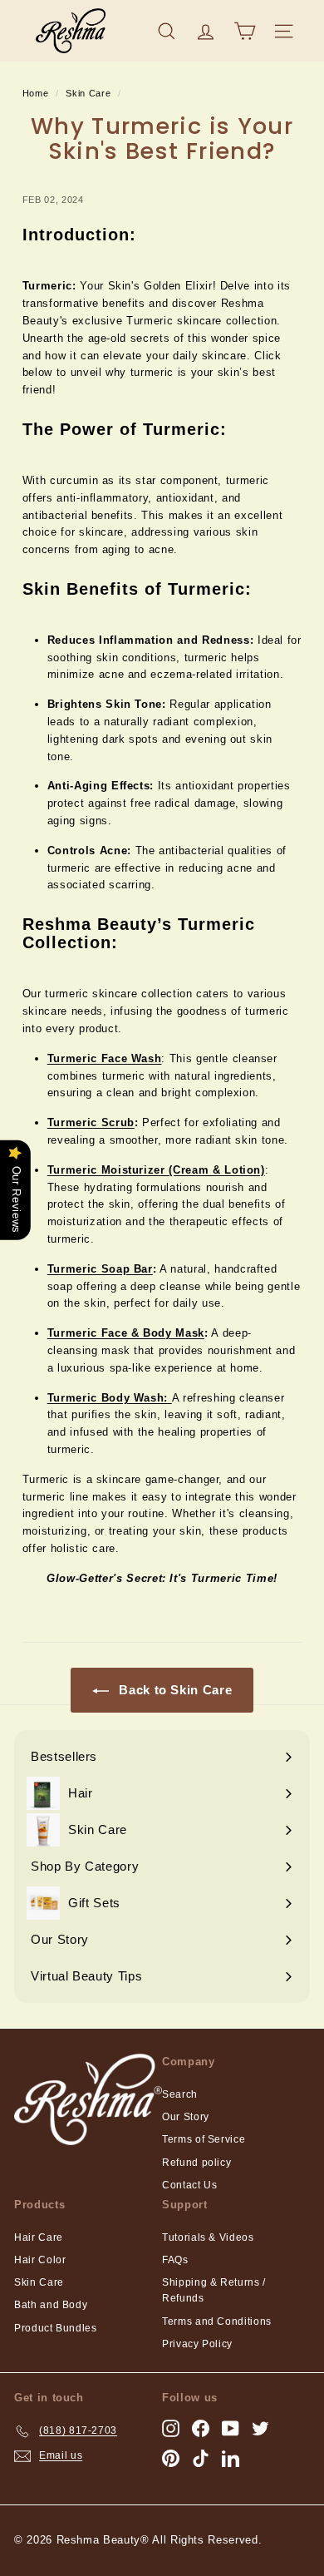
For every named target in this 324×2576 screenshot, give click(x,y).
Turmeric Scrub (91, 1122)
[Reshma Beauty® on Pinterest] (171, 2458)
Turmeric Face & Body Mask (126, 1333)
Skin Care (88, 93)
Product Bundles (56, 2328)
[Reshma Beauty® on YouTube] (231, 2428)
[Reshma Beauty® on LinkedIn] (231, 2458)
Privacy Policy (197, 2344)
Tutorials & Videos (208, 2237)
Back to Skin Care (174, 1690)
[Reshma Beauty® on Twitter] (260, 2428)
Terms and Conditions (217, 2321)
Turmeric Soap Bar (100, 1269)
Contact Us (190, 2185)
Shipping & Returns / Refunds (214, 2290)
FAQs (175, 2260)
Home (36, 93)
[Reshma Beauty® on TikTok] (201, 2458)
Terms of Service (204, 2139)
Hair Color (40, 2260)
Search (180, 2094)
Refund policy (196, 2163)
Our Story (186, 2117)
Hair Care (39, 2237)
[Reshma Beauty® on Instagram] (171, 2428)
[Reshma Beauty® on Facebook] (201, 2428)
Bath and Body (51, 2305)
